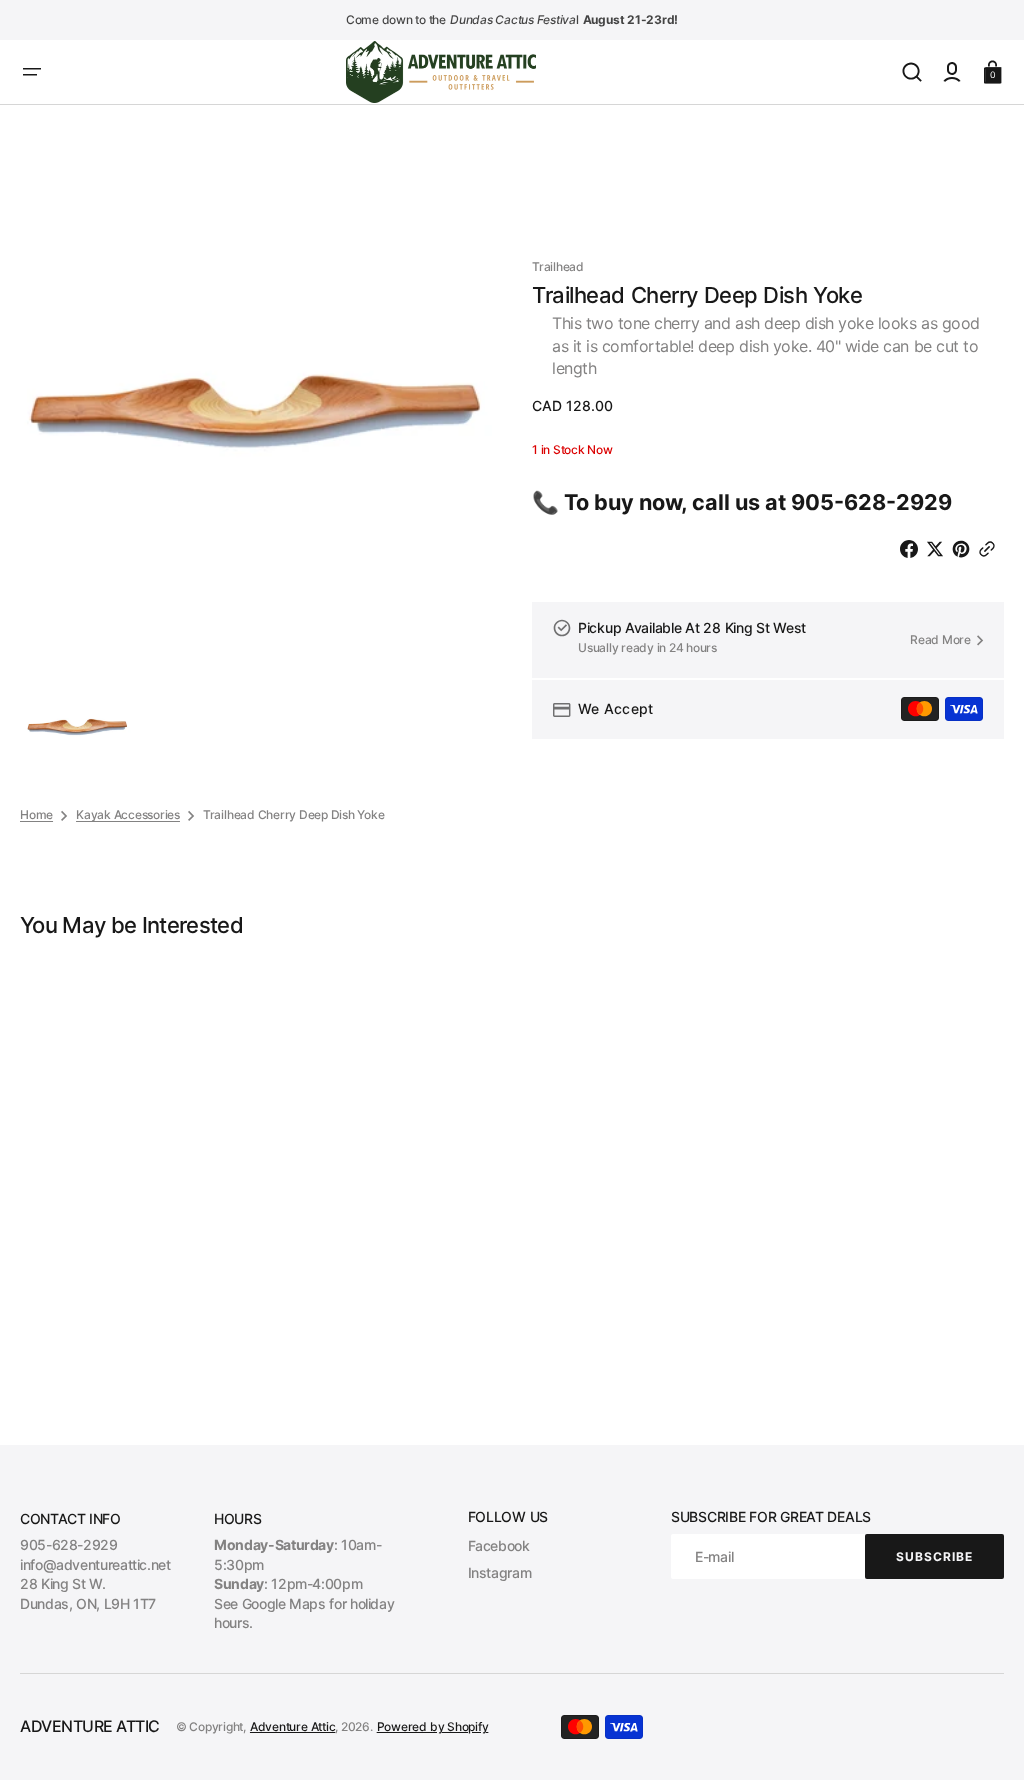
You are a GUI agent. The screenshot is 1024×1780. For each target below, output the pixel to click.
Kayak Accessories (128, 814)
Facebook (499, 1545)
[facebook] (913, 549)
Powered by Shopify (433, 1726)
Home (36, 814)
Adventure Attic (292, 1726)
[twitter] (939, 549)
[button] (32, 72)
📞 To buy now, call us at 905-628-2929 (742, 502)
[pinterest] (965, 549)
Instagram (500, 1572)
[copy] (991, 549)
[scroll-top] (981, 1737)
